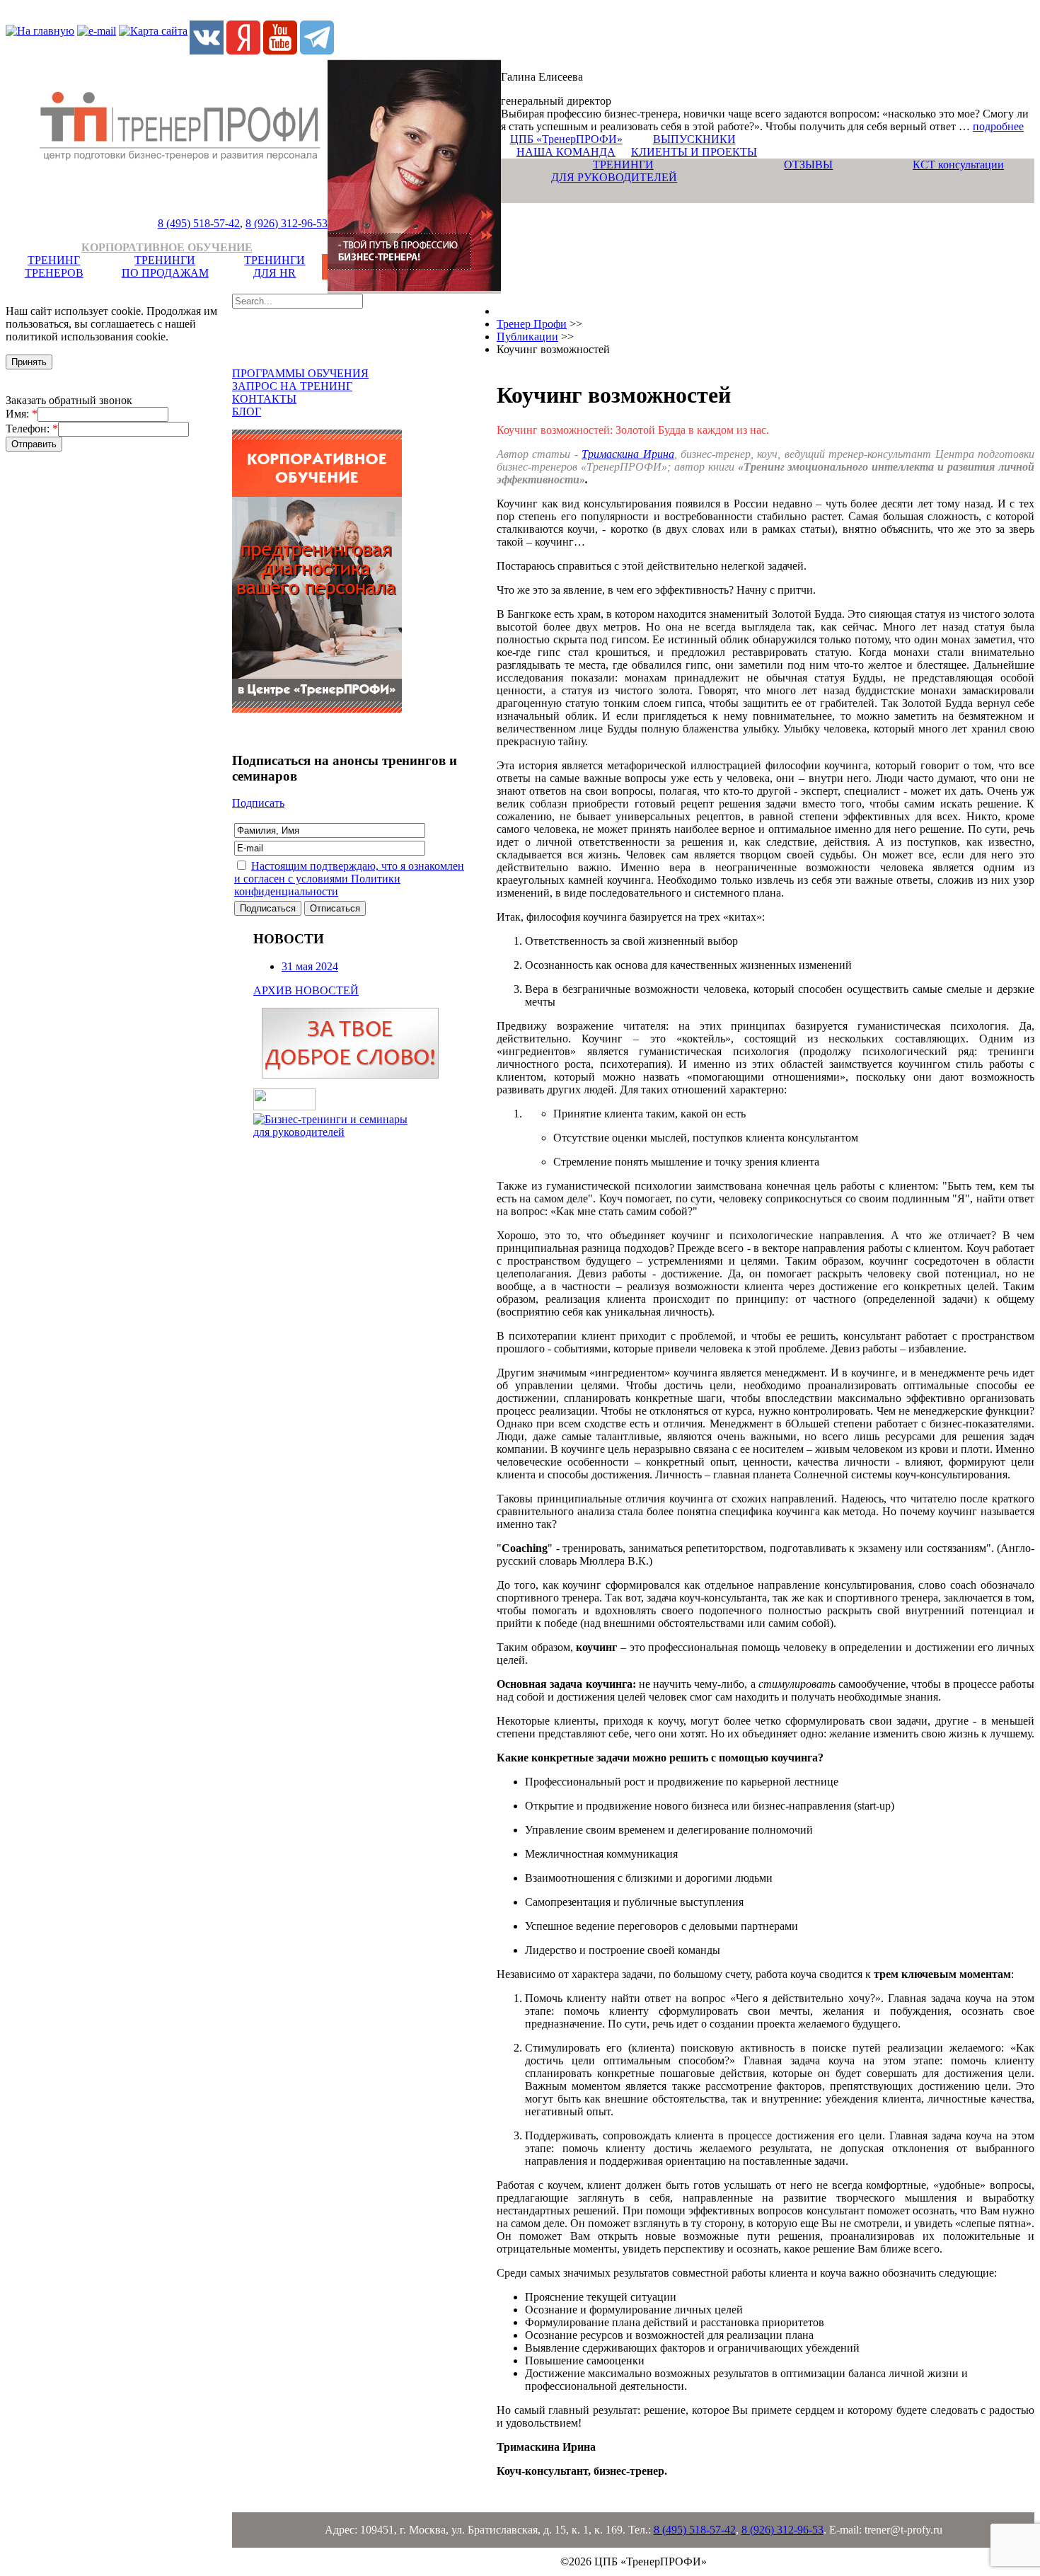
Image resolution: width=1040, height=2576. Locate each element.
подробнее (998, 126)
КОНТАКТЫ (264, 399)
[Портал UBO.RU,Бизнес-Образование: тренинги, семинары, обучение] (284, 1106)
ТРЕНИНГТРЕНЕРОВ (54, 266)
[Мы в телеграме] (317, 51)
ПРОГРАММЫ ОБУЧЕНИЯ (300, 373)
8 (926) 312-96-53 (287, 223)
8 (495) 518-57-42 (199, 223)
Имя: (22, 414)
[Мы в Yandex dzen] (243, 51)
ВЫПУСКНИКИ (694, 139)
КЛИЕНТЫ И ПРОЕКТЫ (694, 152)
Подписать (258, 803)
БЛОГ (247, 412)
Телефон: (32, 429)
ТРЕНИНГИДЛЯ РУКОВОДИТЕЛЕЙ (614, 171)
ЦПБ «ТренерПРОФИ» (566, 139)
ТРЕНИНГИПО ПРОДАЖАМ (165, 266)
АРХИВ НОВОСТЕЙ (306, 990)
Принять (29, 362)
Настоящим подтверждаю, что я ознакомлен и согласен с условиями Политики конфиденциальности (349, 879)
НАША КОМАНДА (566, 152)
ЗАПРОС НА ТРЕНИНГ (292, 386)
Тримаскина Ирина (628, 454)
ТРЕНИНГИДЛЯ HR (275, 266)
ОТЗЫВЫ (808, 165)
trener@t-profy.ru (903, 2530)
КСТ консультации (958, 165)
